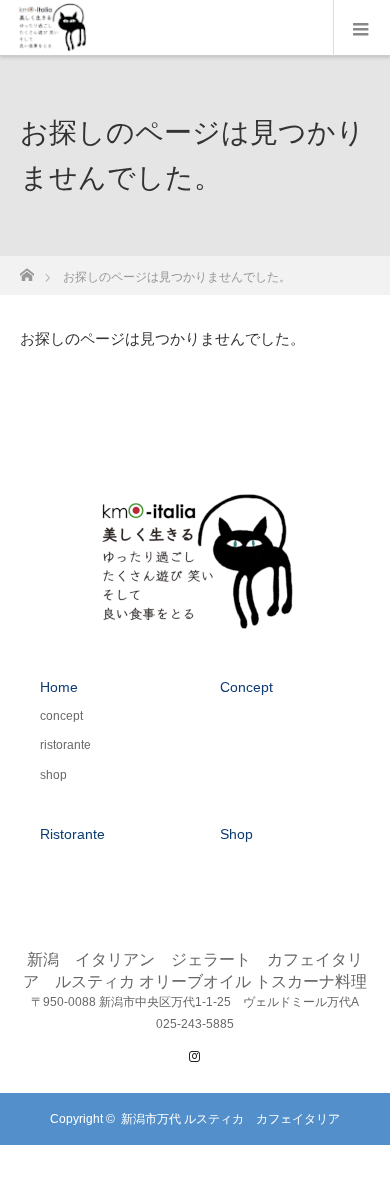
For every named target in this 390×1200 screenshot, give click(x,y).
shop (53, 775)
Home (59, 687)
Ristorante (72, 834)
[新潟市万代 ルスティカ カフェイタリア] (195, 620)
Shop (236, 834)
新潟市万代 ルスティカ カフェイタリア (230, 1119)
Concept (246, 687)
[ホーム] (26, 269)
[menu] (361, 28)
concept (61, 716)
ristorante (65, 745)
